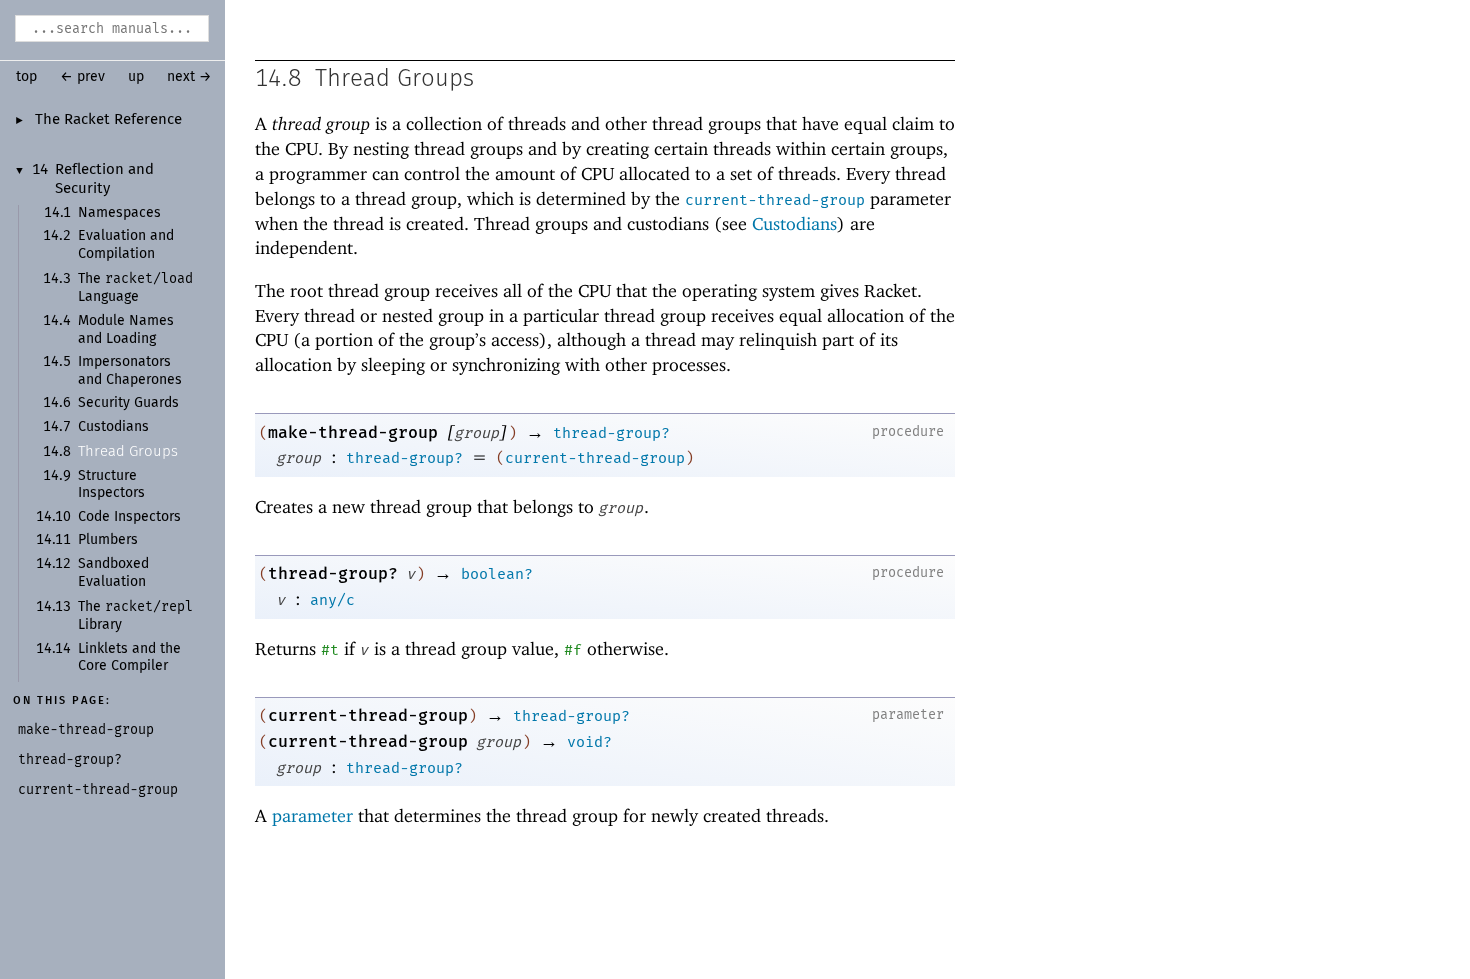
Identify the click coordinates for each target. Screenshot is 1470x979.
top (26, 77)
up (136, 77)
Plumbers (108, 540)
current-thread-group (775, 200)
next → (189, 77)
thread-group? (611, 433)
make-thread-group (353, 432)
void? (589, 742)
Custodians (113, 427)
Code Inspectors (129, 517)
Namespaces (119, 213)
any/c (332, 600)
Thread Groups (128, 451)
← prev (82, 77)
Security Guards (128, 403)
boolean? (497, 574)
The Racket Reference (108, 120)
